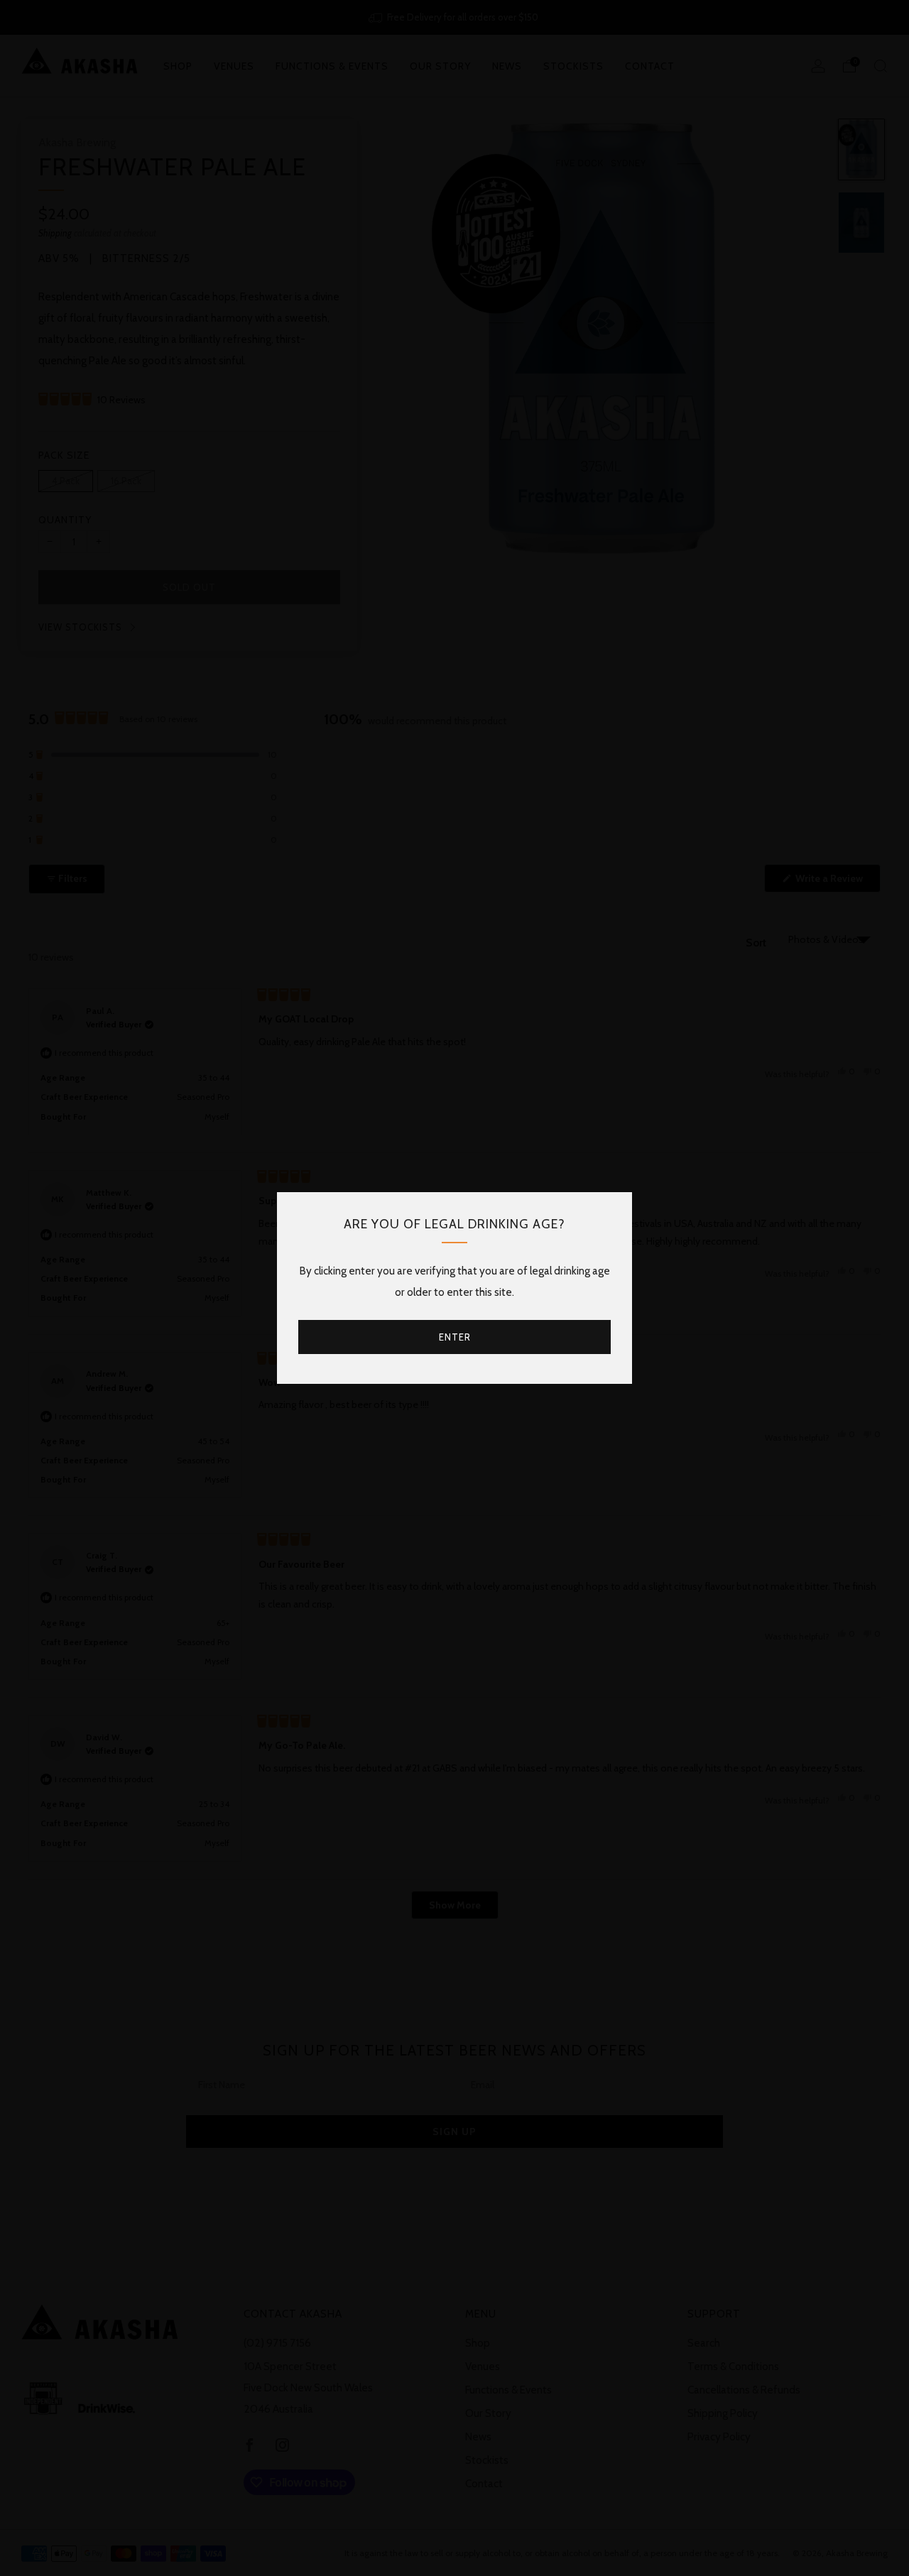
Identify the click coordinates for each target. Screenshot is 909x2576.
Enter (455, 1337)
